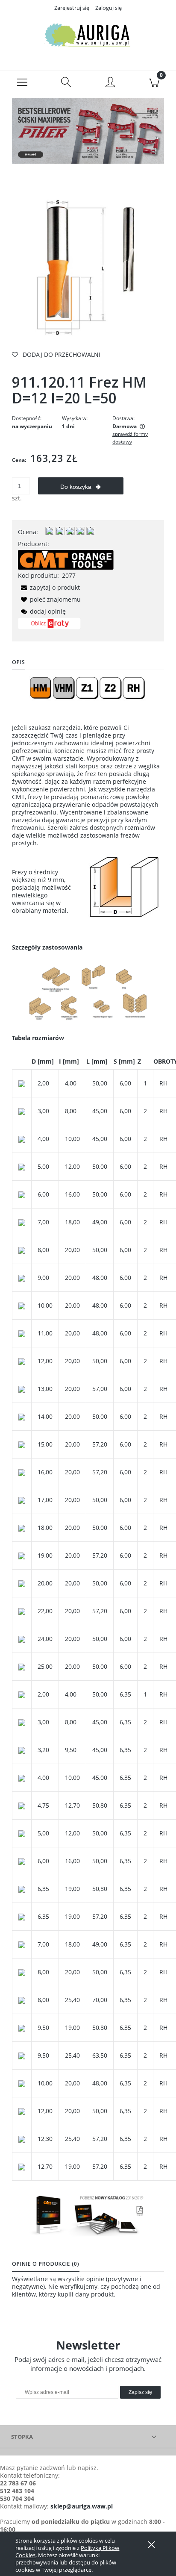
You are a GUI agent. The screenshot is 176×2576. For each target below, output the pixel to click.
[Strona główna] (88, 35)
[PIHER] (88, 130)
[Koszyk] (154, 82)
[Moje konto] (110, 83)
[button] (22, 82)
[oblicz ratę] (49, 626)
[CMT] (66, 559)
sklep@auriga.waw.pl (82, 2506)
